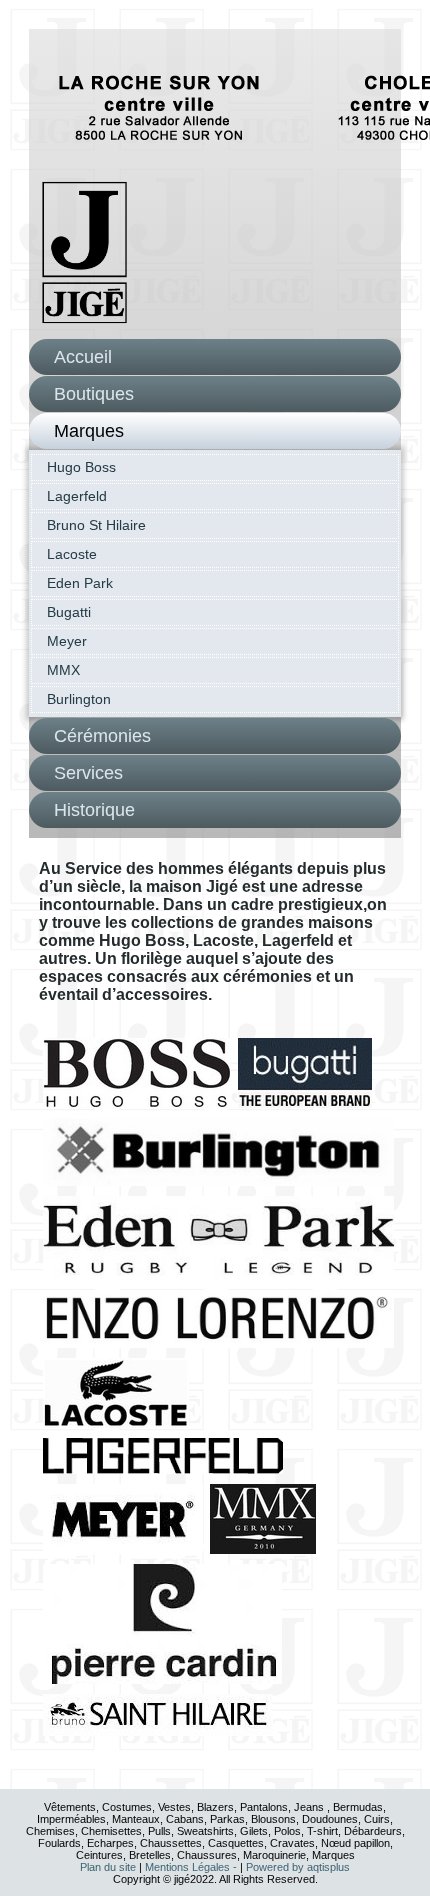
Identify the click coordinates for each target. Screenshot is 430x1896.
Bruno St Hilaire (96, 525)
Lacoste (72, 554)
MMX (63, 670)
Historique (94, 810)
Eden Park (80, 583)
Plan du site (108, 1867)
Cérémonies (102, 736)
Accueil (83, 357)
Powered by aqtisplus (298, 1867)
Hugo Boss (81, 467)
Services (88, 773)
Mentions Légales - (192, 1867)
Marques (89, 431)
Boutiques (94, 394)
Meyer (67, 641)
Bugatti (69, 612)
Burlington (79, 699)
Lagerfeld (77, 496)
